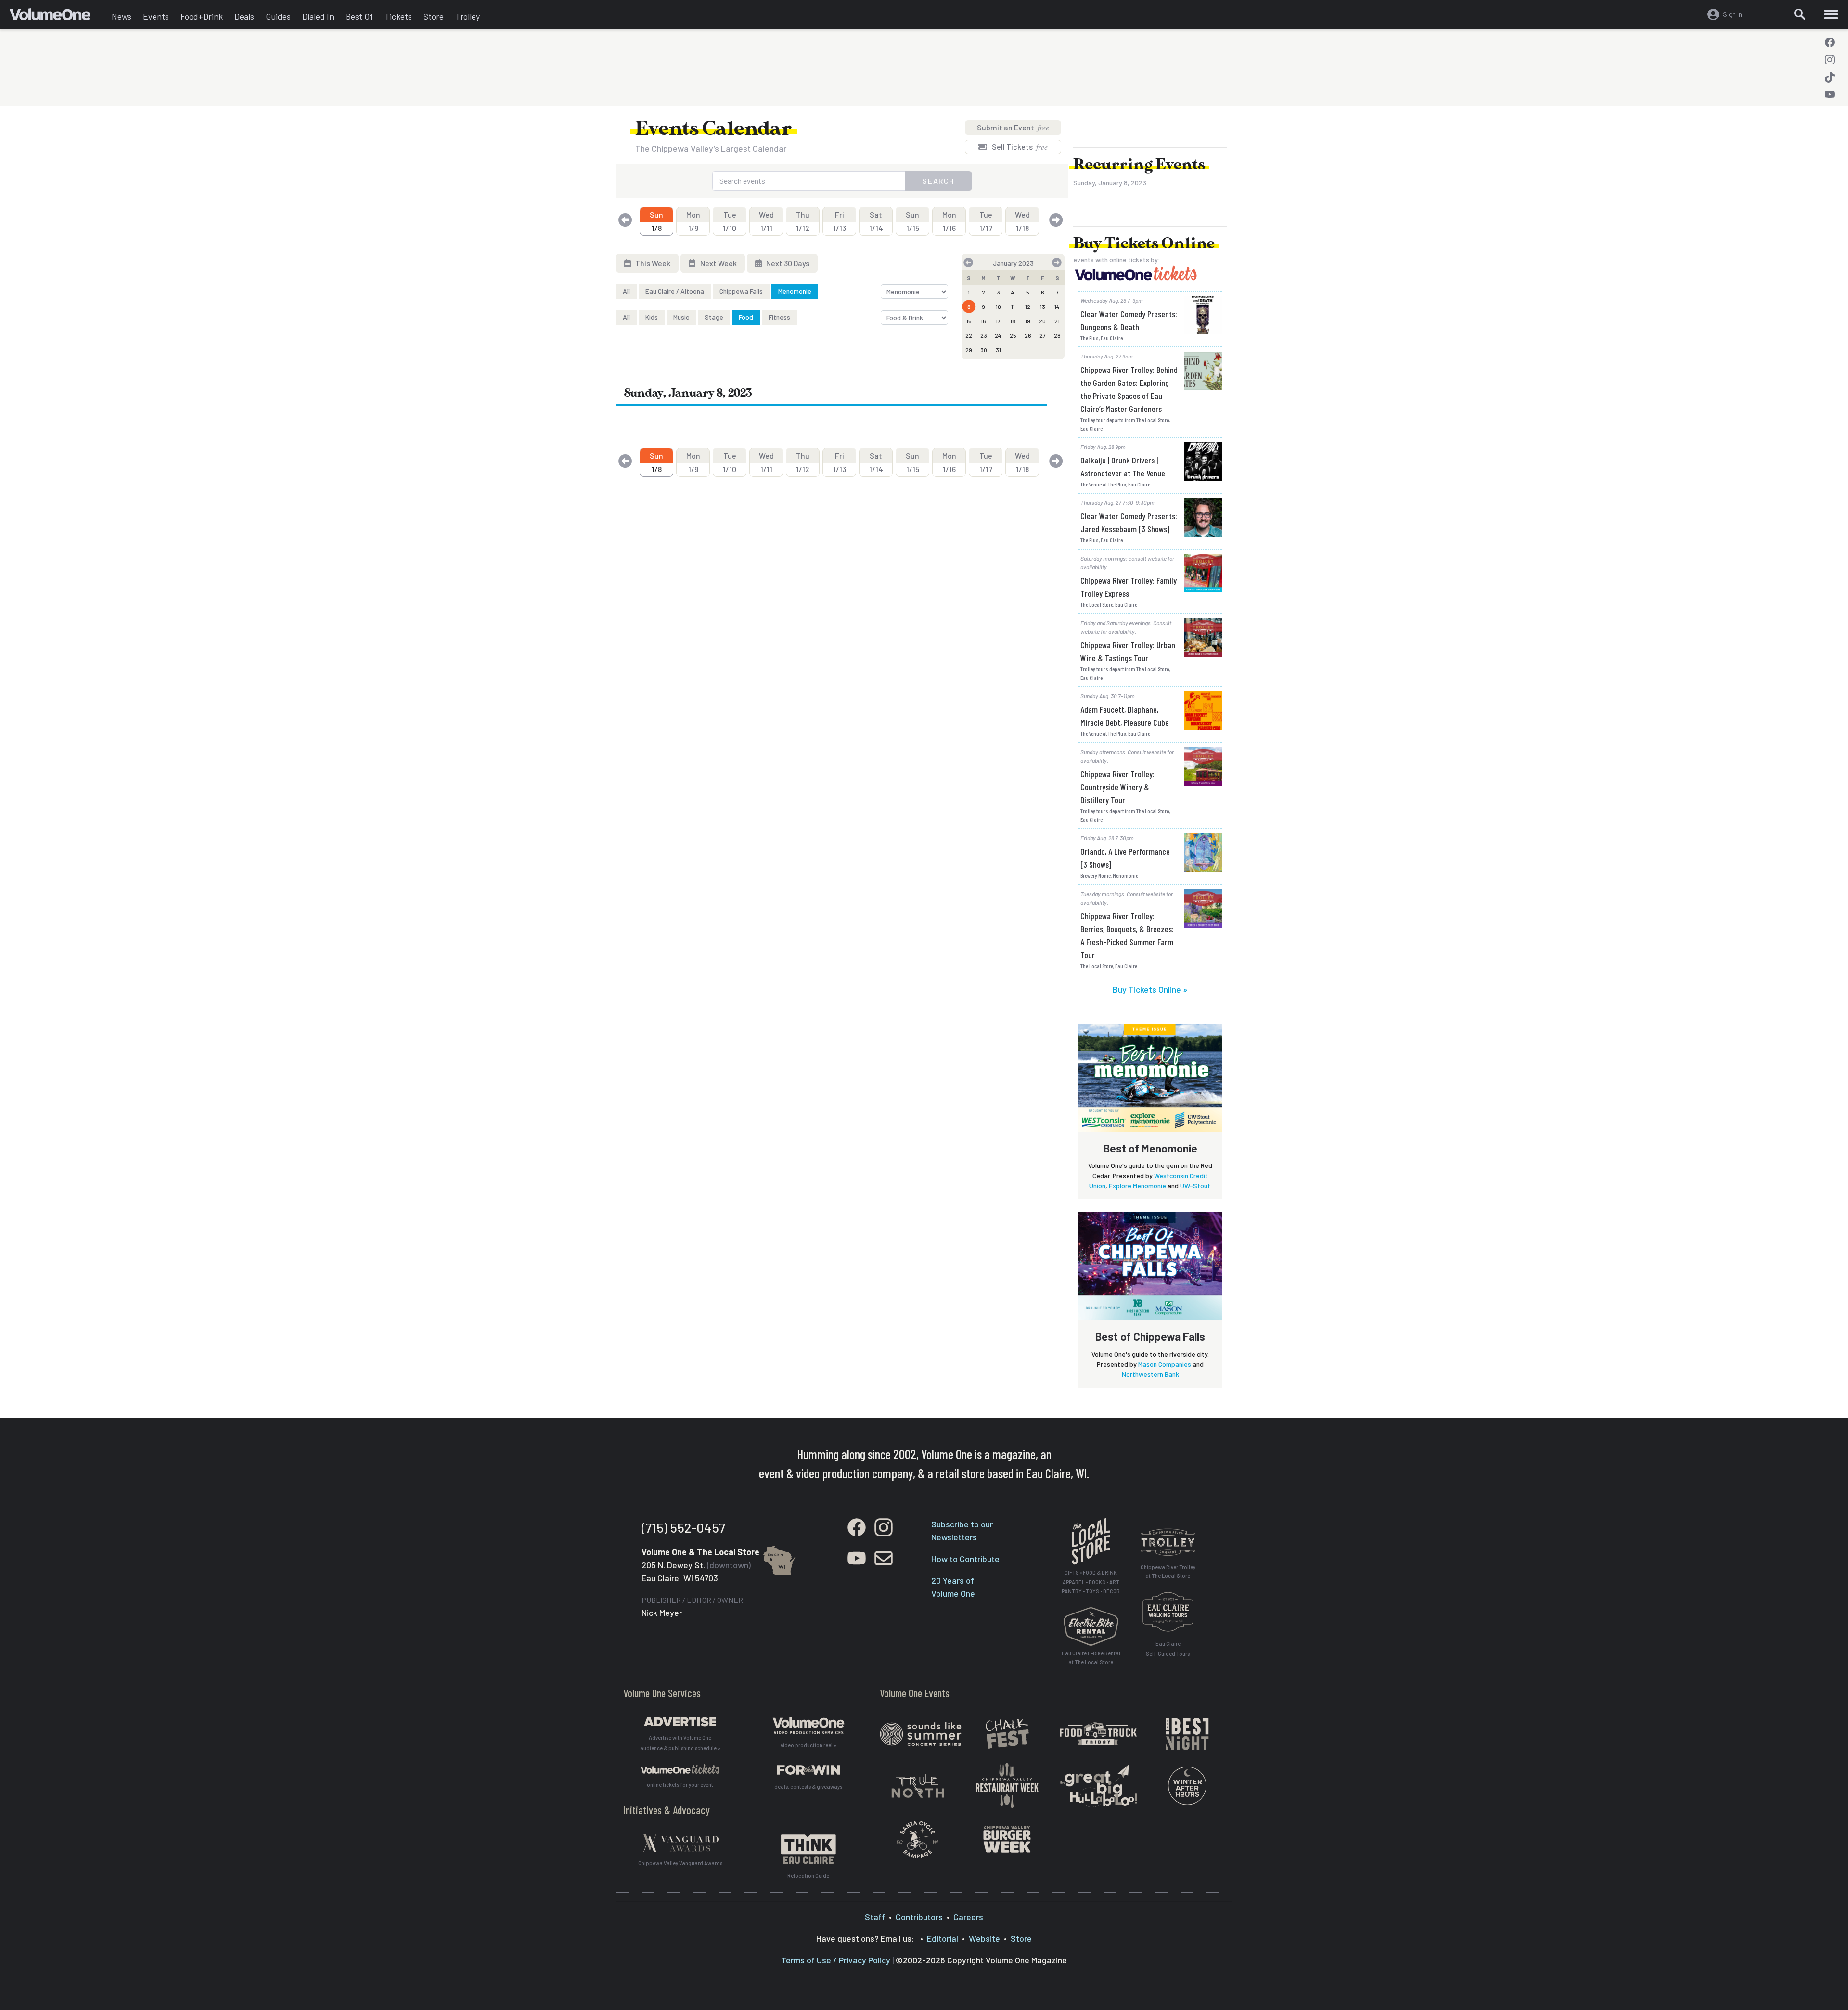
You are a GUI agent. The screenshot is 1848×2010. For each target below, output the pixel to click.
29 (969, 350)
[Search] (1800, 14)
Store (434, 16)
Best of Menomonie (1150, 1148)
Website (984, 1938)
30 (984, 350)
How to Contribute (965, 1559)
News (122, 16)
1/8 (656, 221)
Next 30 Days (787, 263)
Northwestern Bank (1150, 1374)
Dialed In (318, 16)
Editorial (943, 1938)
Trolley (468, 16)
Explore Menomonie (1137, 1185)
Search (938, 181)
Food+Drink (202, 16)
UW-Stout (1195, 1185)
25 (1013, 335)
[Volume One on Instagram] (1830, 60)
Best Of (359, 16)
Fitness (779, 317)
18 (1013, 321)
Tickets (398, 16)
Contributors (919, 1917)
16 (983, 321)
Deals (244, 16)
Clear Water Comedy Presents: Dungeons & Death (1129, 320)
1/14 (876, 221)
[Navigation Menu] (1831, 14)
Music (681, 317)
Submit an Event (1013, 127)
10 (998, 307)
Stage (714, 317)
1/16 (949, 221)
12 (1028, 307)
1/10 (730, 221)
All (626, 291)
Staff (875, 1917)
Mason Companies (1165, 1364)
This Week (652, 263)
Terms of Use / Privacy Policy (836, 1960)
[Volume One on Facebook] (1830, 42)
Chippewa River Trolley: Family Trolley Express (1129, 587)
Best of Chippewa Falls (1150, 1336)
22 (969, 335)
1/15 (912, 221)
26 (1028, 335)
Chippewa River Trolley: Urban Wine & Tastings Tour (1128, 651)
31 (998, 350)
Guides (278, 16)
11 (1013, 307)
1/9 (693, 221)
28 (1057, 335)
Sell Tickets (1019, 147)
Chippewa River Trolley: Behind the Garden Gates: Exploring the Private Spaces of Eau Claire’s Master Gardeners (1129, 389)
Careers (968, 1917)
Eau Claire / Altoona (675, 291)
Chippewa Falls (741, 291)
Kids (652, 317)
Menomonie (795, 291)
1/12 (803, 221)
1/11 (766, 221)
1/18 (1022, 221)
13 (1043, 307)
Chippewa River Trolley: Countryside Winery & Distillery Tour (1117, 787)
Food (746, 317)
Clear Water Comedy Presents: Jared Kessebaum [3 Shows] (1129, 522)
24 (998, 335)
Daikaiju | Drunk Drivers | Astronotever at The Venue (1123, 467)
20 (1042, 321)
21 (1057, 321)
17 (998, 321)
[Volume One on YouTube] (1830, 94)
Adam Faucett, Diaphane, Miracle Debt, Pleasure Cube (1125, 716)
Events (156, 16)
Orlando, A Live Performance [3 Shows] (1125, 858)
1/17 (986, 221)
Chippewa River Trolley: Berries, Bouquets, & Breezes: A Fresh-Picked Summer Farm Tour (1127, 935)
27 (1043, 335)
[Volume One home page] (58, 17)
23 (984, 335)
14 (1057, 307)
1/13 (840, 221)
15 (969, 321)
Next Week (718, 263)
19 (1028, 321)
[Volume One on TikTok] (1830, 77)
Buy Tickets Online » (1150, 989)
